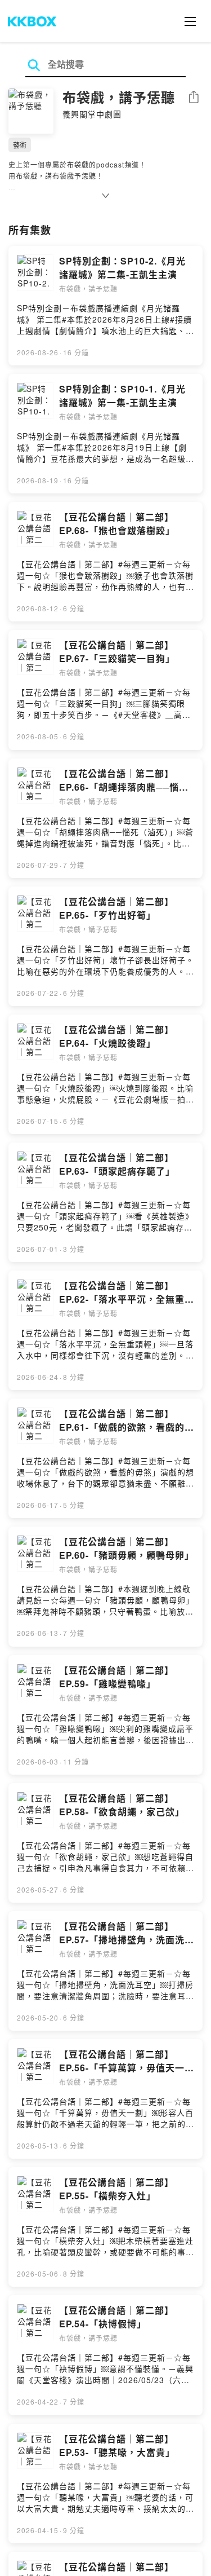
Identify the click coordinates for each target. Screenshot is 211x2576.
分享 (194, 98)
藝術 (20, 145)
